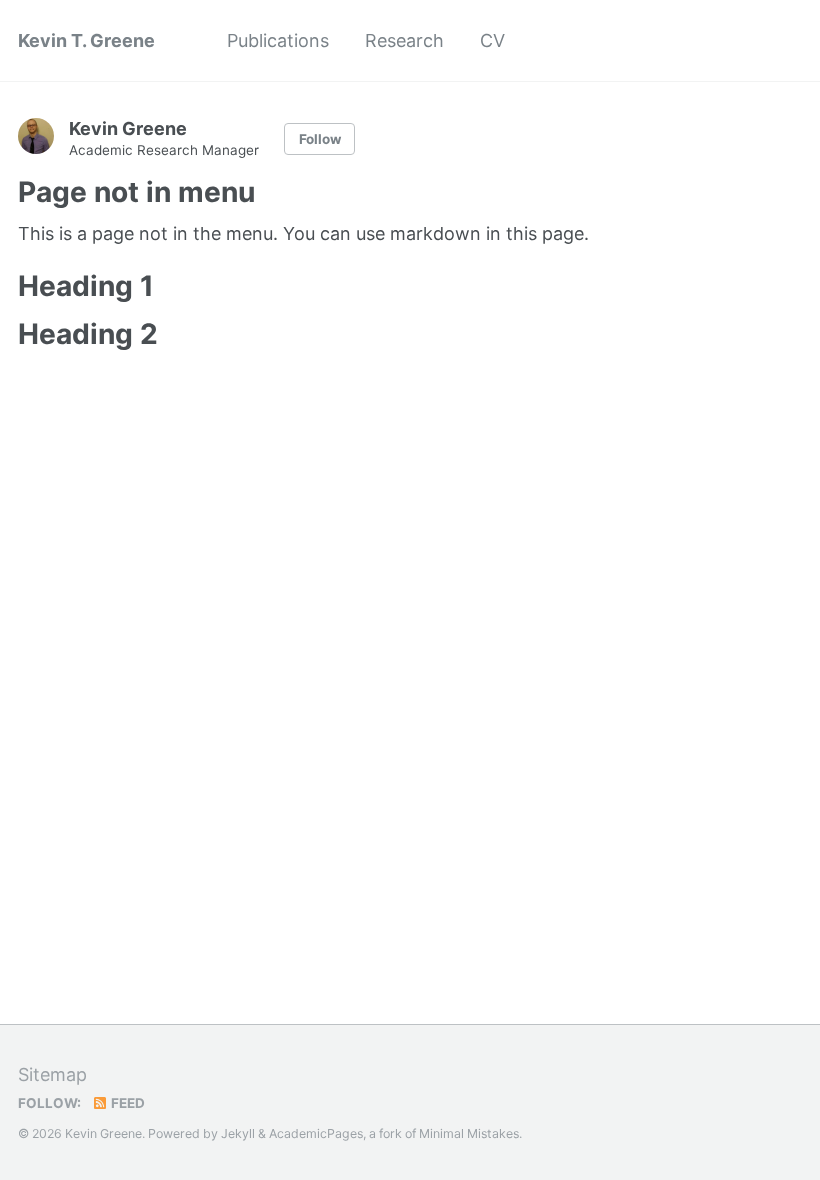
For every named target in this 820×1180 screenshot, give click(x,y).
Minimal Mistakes (469, 1133)
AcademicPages (316, 1133)
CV (492, 40)
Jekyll (238, 1133)
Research (404, 40)
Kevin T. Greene (86, 40)
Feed (126, 1103)
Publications (278, 40)
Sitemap (52, 1074)
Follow (320, 139)
